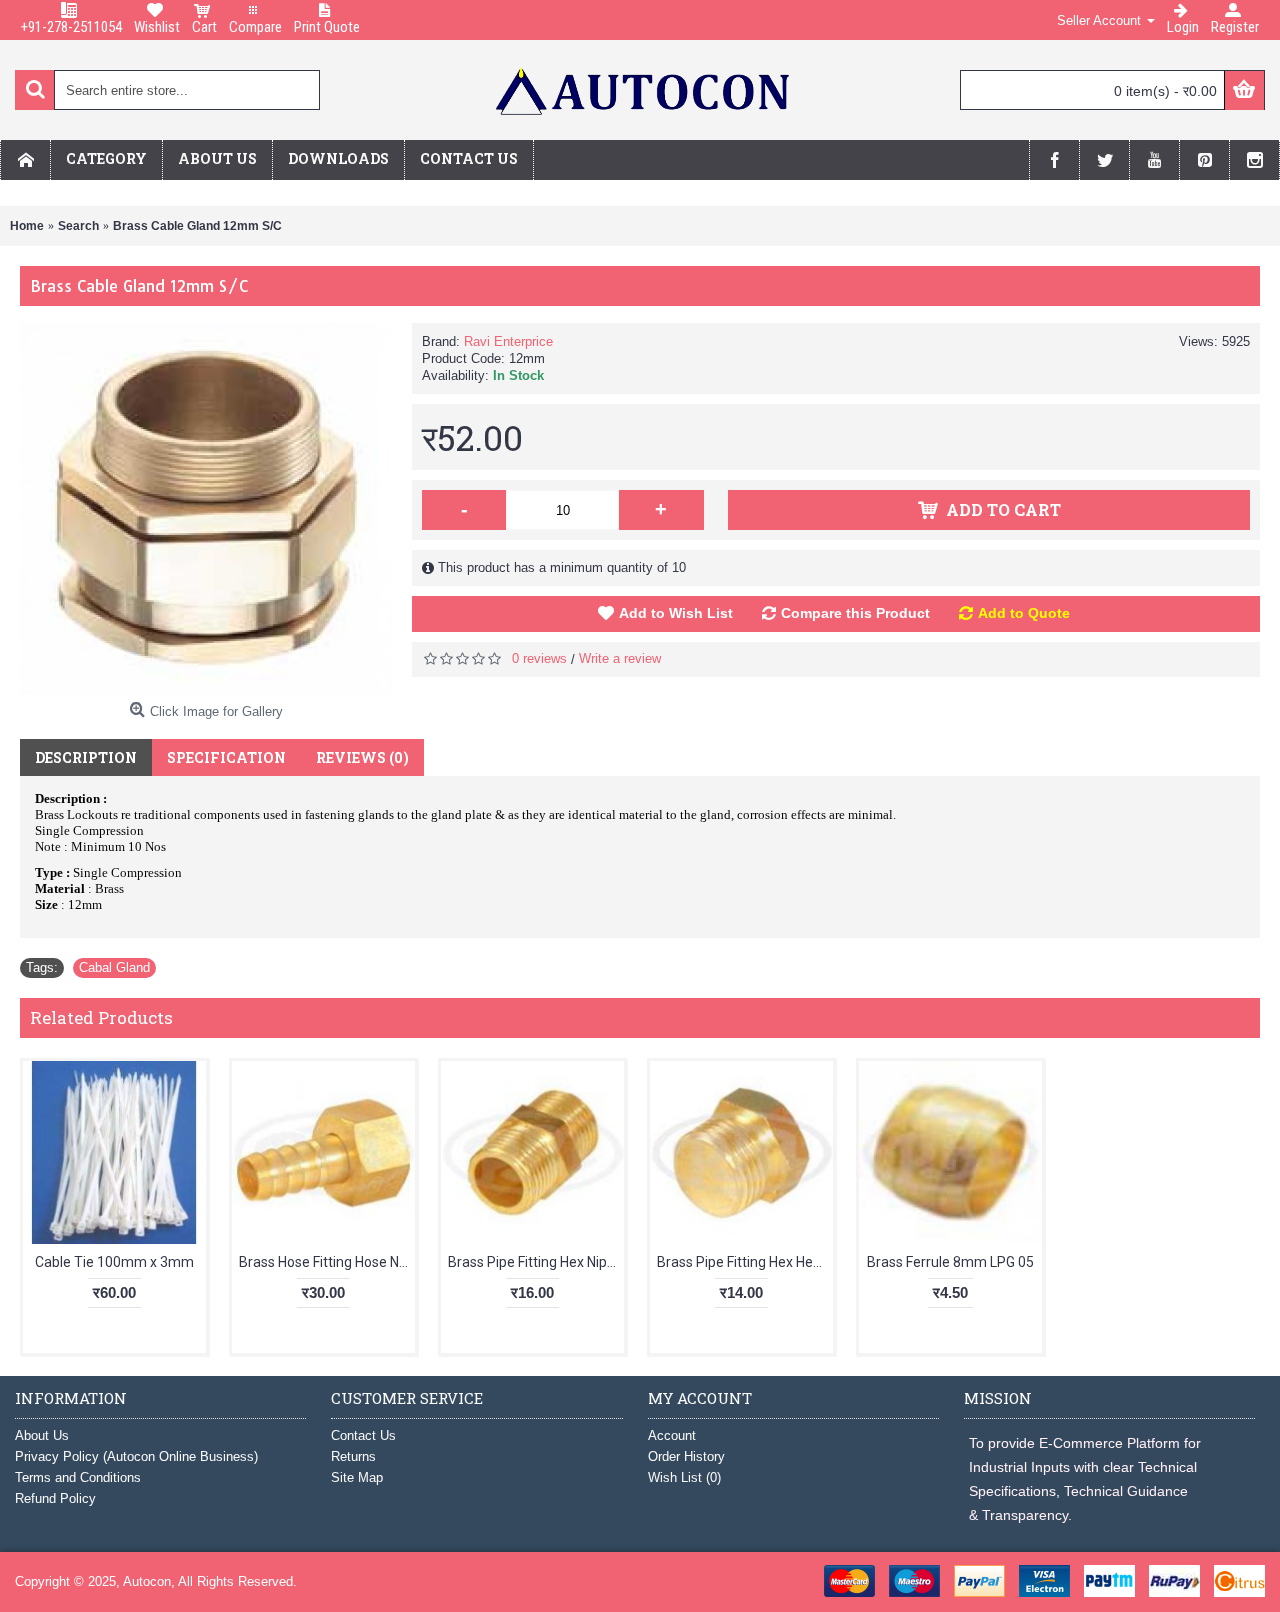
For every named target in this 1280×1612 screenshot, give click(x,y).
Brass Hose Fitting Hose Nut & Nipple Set (327, 1262)
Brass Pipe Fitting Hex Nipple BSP (536, 1262)
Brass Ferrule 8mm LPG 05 (950, 1262)
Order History (686, 1456)
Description (86, 757)
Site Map (357, 1477)
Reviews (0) (362, 757)
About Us (42, 1435)
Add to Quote (1024, 613)
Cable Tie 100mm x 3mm (114, 1262)
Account (672, 1435)
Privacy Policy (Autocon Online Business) (136, 1456)
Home (27, 226)
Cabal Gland (114, 967)
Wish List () (684, 1477)
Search (78, 226)
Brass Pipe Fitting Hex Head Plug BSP (745, 1262)
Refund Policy (55, 1498)
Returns (353, 1456)
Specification (226, 757)
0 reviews (539, 658)
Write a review (620, 658)
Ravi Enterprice (508, 341)
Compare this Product (855, 613)
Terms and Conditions (78, 1477)
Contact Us (363, 1435)
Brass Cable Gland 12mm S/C (197, 226)
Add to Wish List (676, 613)
